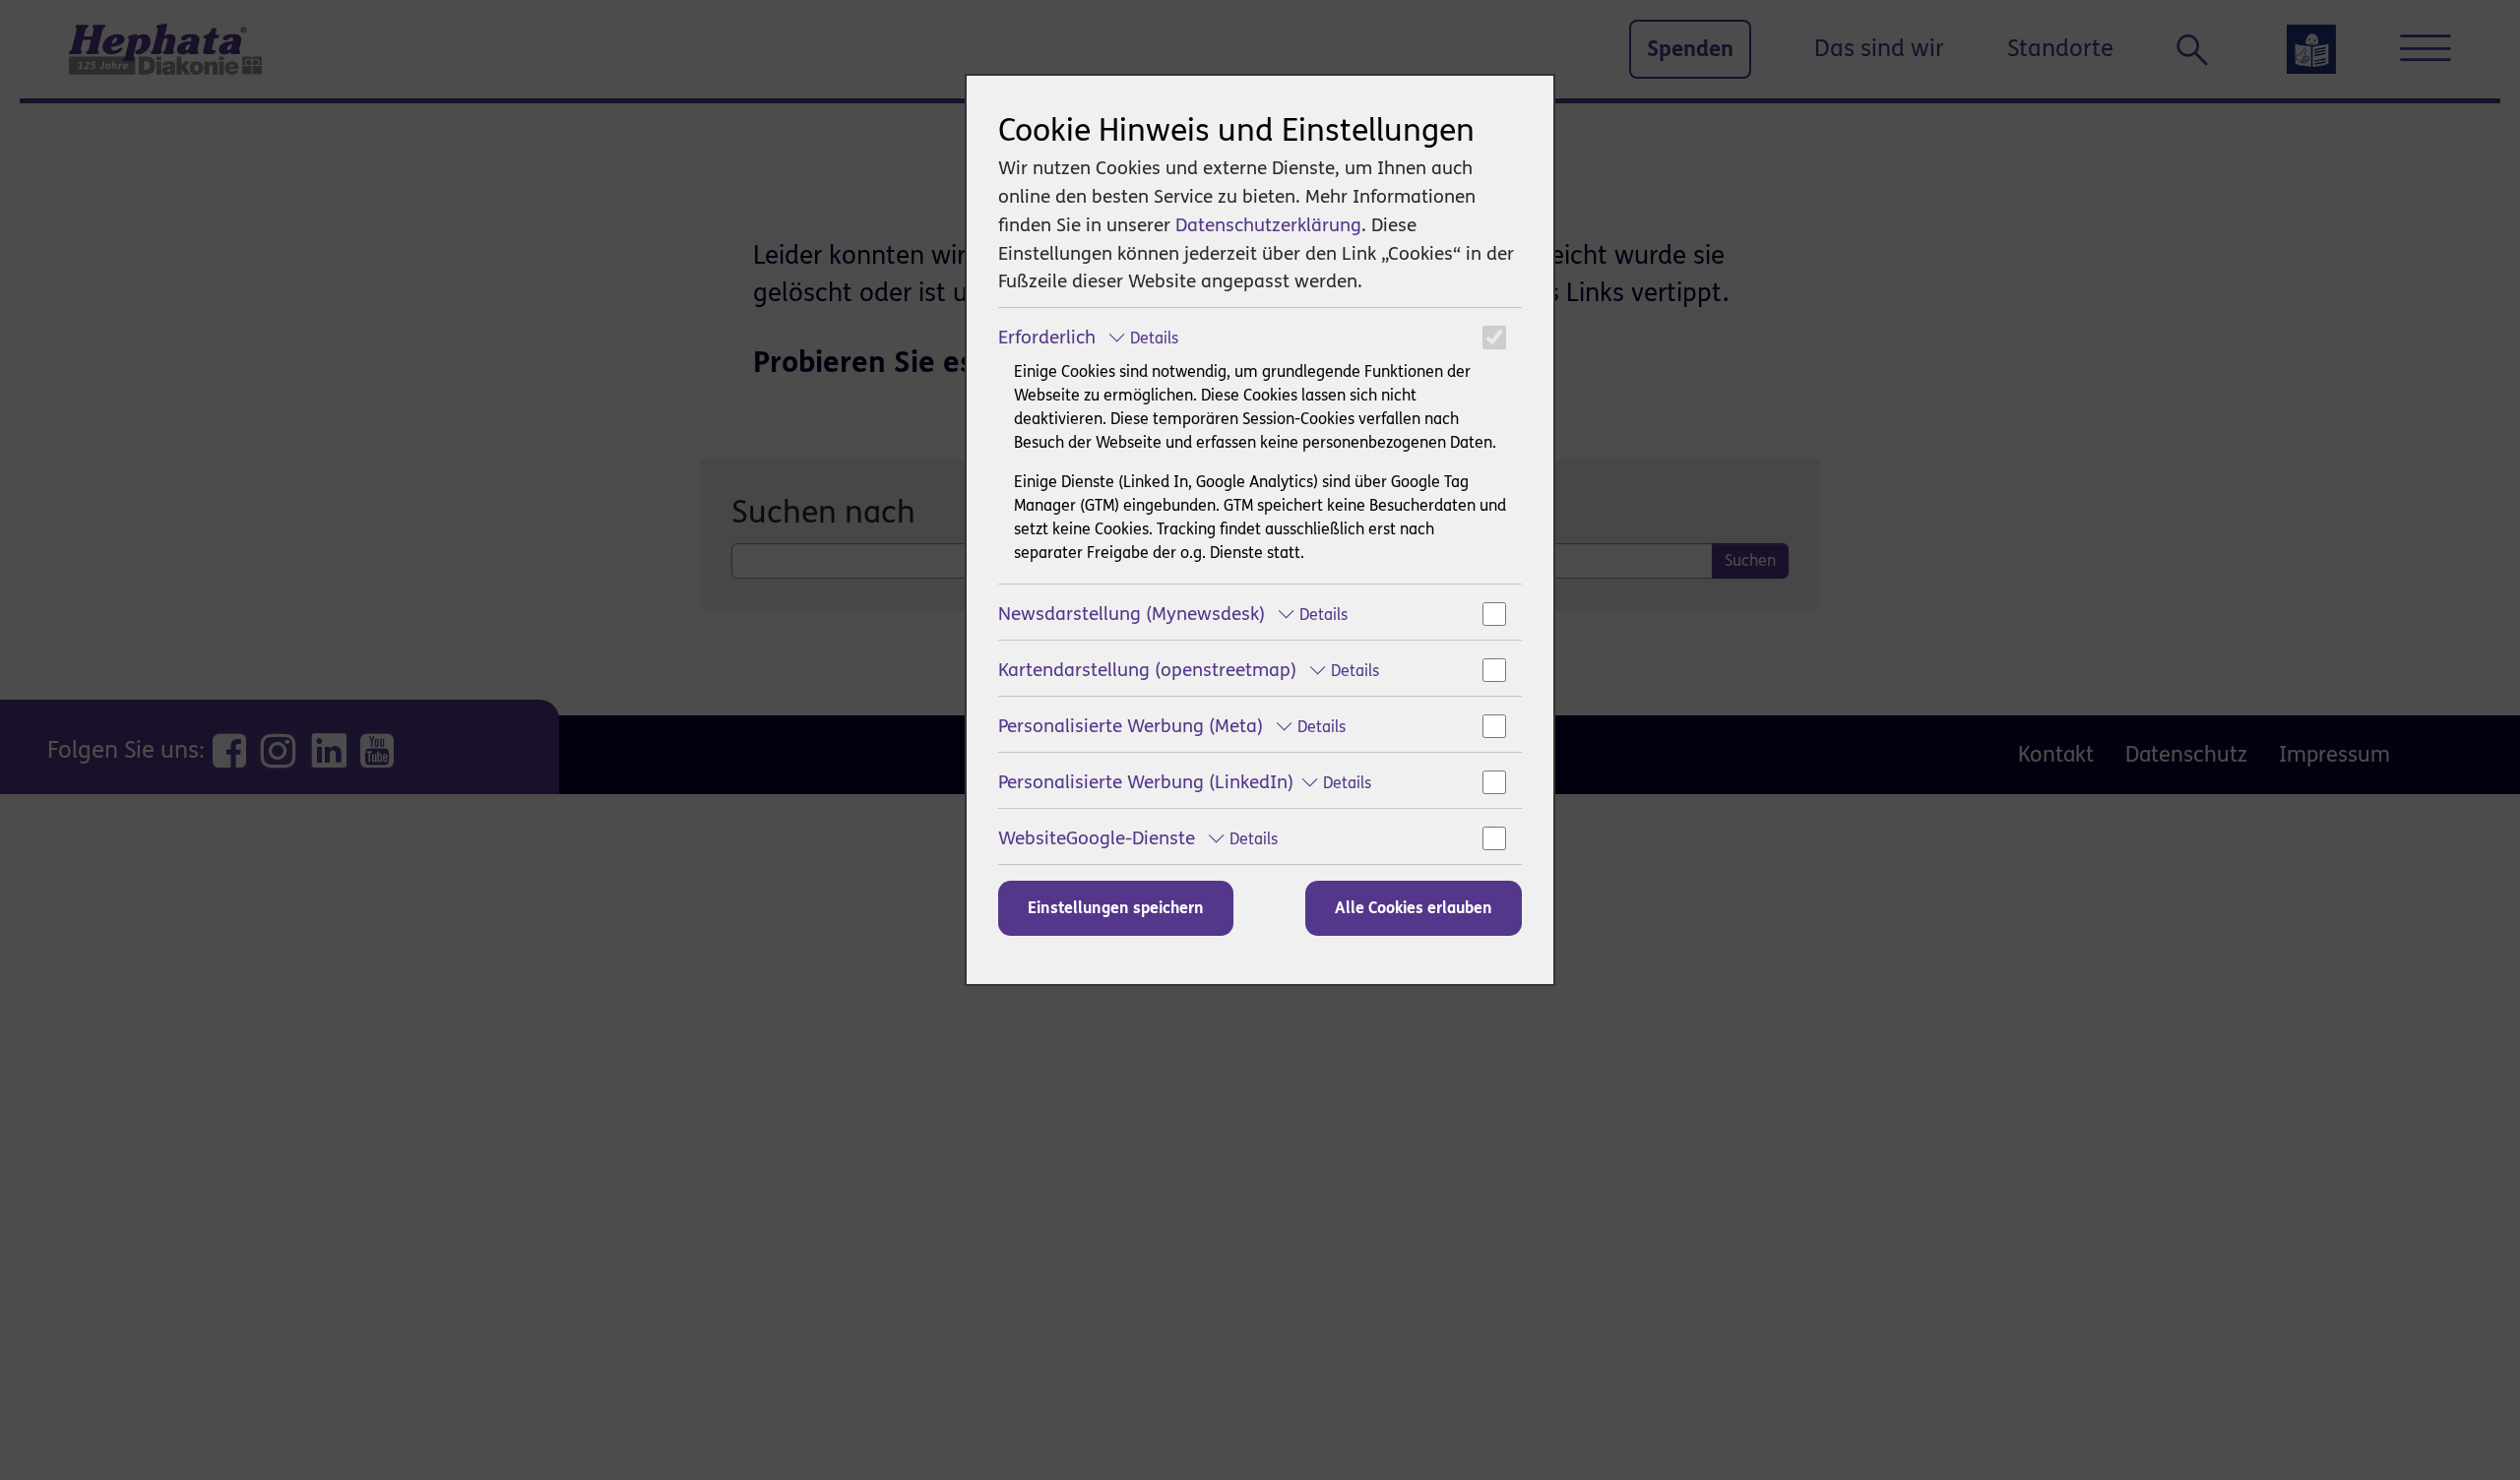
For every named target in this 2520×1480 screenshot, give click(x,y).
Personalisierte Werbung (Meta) (1172, 726)
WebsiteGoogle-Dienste (1138, 838)
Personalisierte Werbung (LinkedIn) (1185, 782)
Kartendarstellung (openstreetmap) (1189, 670)
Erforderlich (1088, 337)
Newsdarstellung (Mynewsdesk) (1173, 614)
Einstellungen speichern (1116, 908)
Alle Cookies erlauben (1414, 908)
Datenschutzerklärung (1268, 225)
